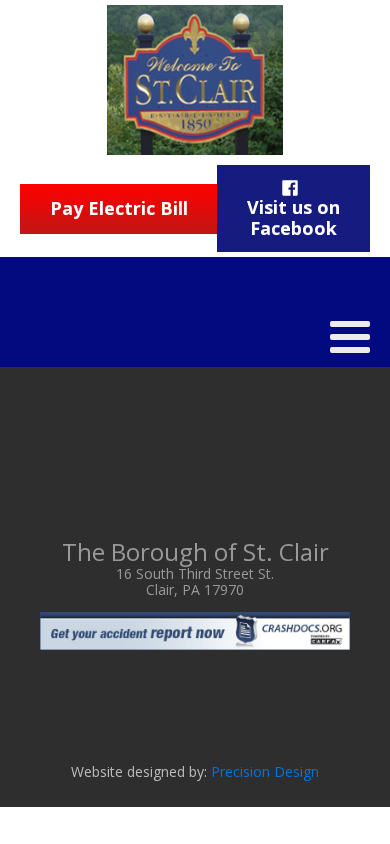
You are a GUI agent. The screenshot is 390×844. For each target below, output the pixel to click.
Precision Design (265, 771)
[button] (293, 208)
